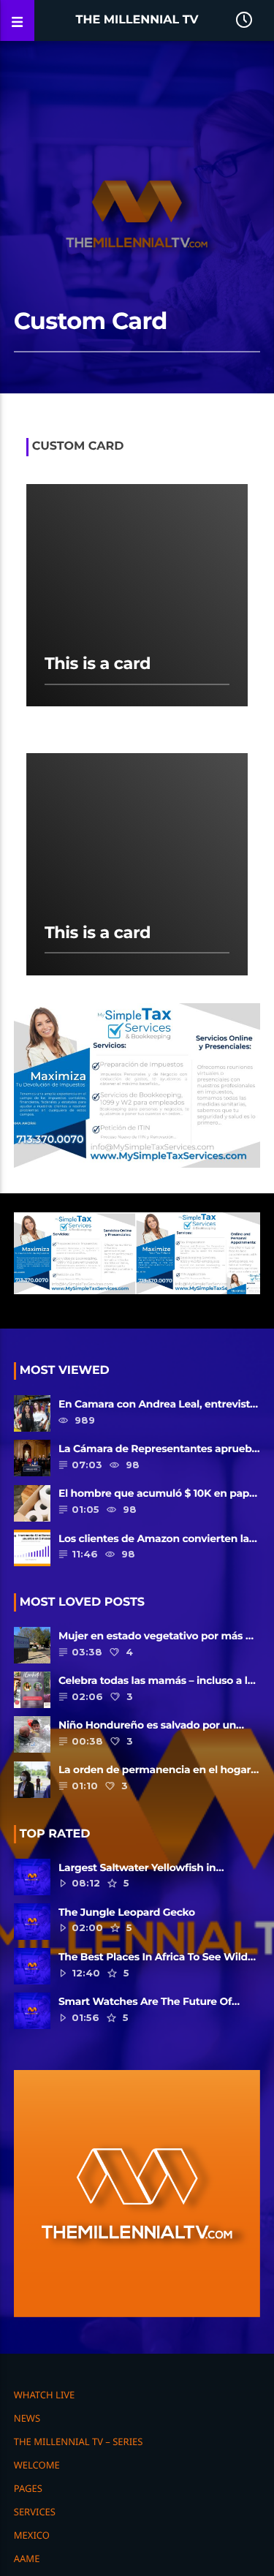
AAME (27, 2558)
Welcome (37, 2465)
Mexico (32, 2535)
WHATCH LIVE (45, 2395)
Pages (28, 2488)
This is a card (98, 663)
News (27, 2418)
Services (35, 2512)
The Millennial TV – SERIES (79, 2441)
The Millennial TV (137, 20)
